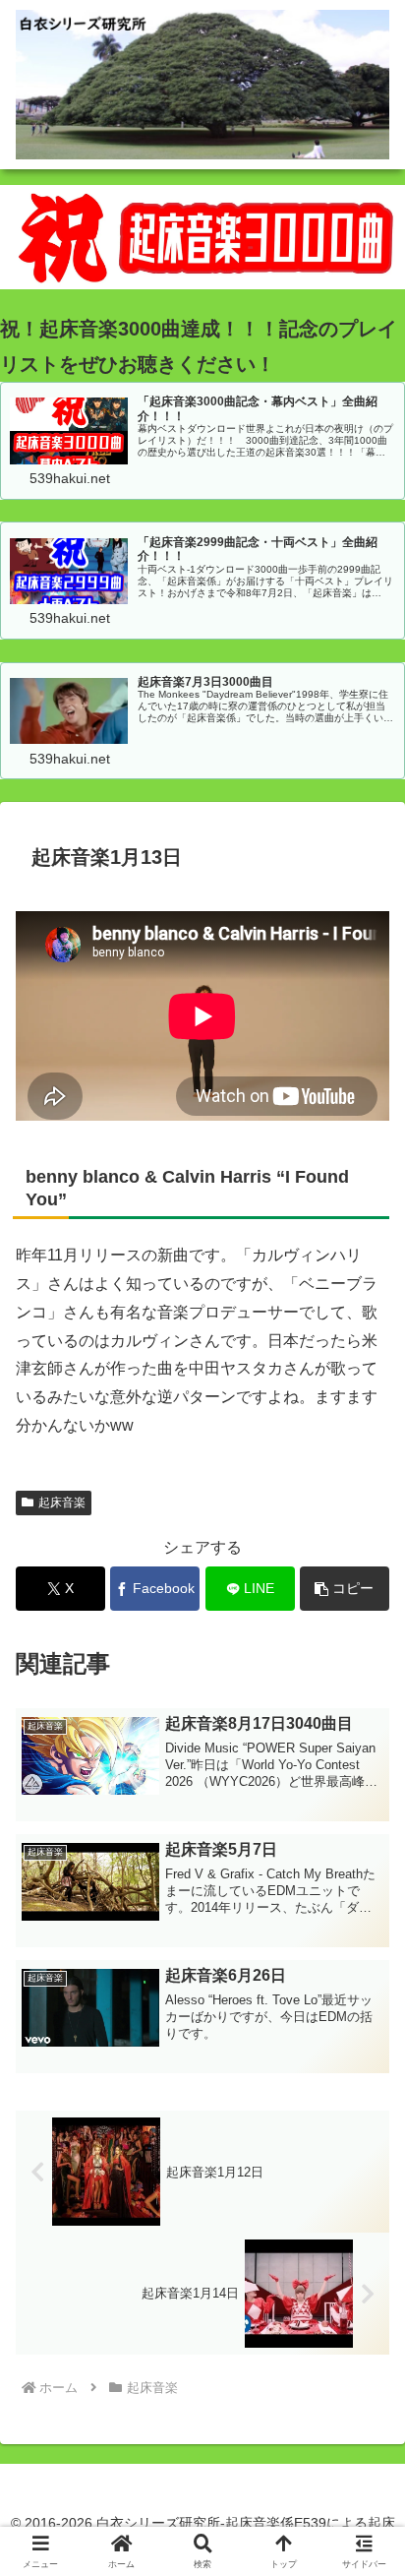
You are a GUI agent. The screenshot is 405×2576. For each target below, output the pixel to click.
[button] (345, 1589)
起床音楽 (62, 1503)
